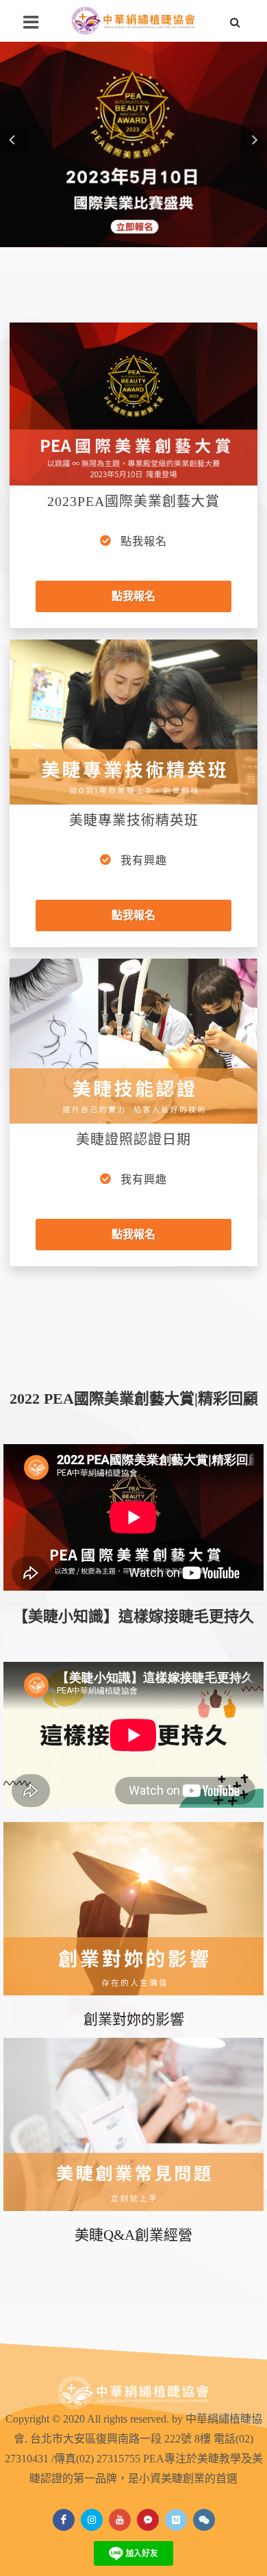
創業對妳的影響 (134, 1871)
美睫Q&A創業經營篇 (133, 2086)
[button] (13, 140)
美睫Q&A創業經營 (133, 2235)
